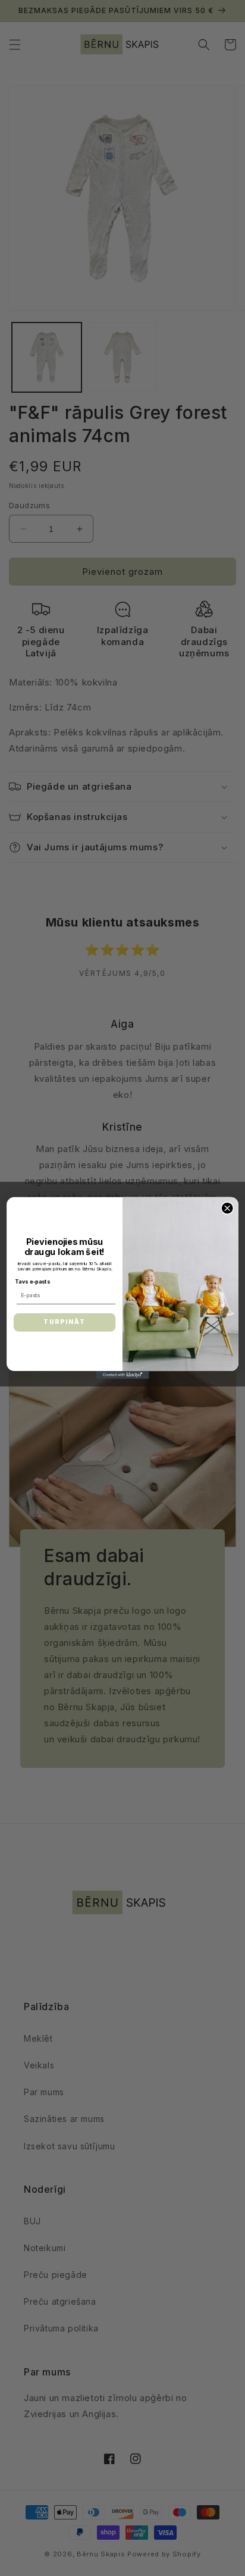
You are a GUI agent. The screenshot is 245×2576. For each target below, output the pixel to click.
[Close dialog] (227, 1208)
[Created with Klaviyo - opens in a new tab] (122, 1375)
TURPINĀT (65, 1322)
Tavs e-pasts (32, 1281)
